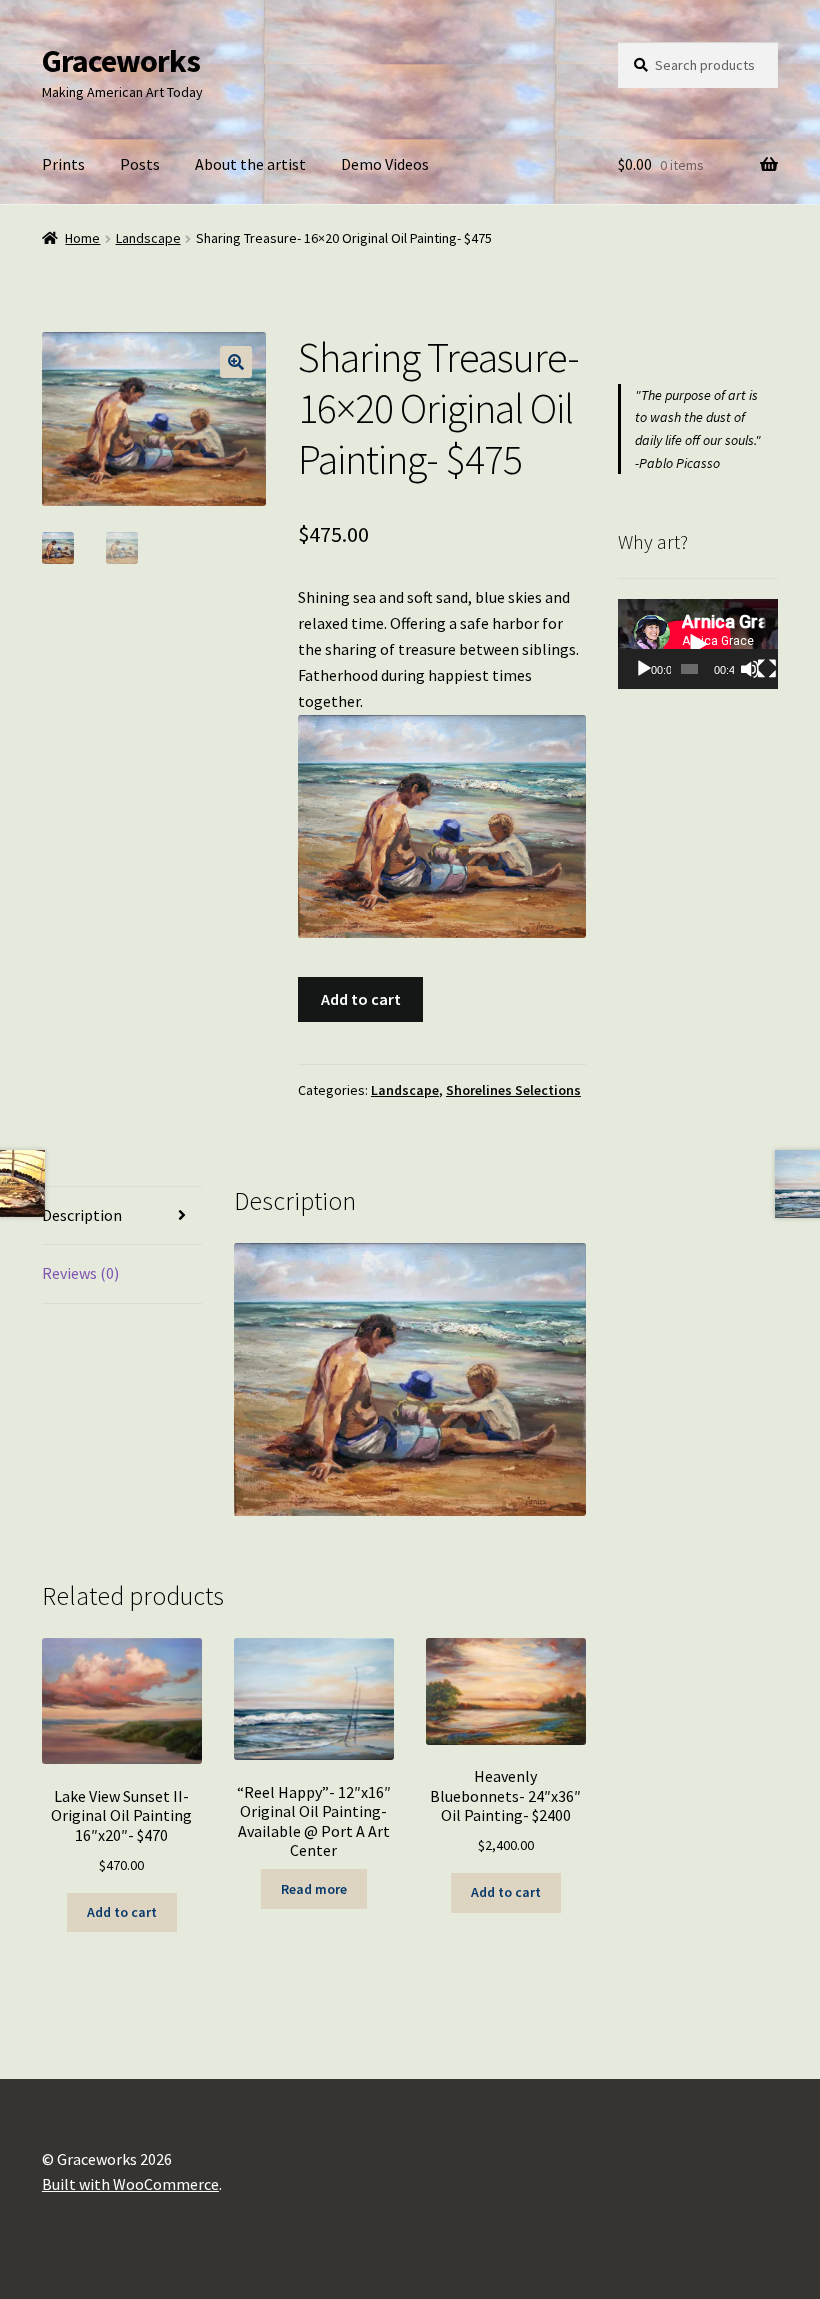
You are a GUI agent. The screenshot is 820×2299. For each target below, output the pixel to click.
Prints (63, 164)
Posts (140, 164)
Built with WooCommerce (130, 2184)
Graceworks (121, 61)
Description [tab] (82, 1215)
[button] (236, 362)
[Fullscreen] (767, 669)
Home (82, 238)
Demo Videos (385, 164)
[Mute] (750, 669)
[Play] (644, 669)
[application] (698, 644)
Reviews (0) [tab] (80, 1273)
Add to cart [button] (122, 1912)
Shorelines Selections (513, 1090)
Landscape (148, 238)
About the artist (250, 164)
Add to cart (361, 999)
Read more (314, 1889)
